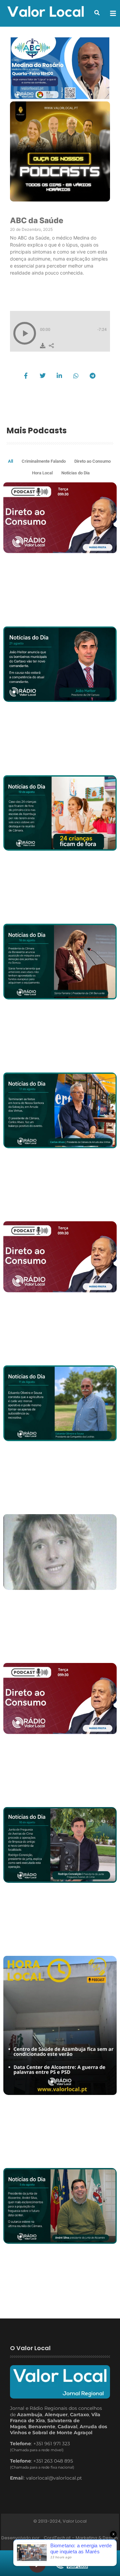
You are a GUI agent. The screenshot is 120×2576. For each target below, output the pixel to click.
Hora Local (42, 473)
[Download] (43, 346)
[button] (97, 13)
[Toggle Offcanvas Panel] (113, 13)
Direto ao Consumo (92, 461)
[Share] (51, 346)
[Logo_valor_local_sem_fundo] (46, 12)
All (10, 461)
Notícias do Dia (75, 473)
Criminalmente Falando (44, 461)
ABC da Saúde (37, 221)
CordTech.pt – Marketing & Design (81, 2538)
